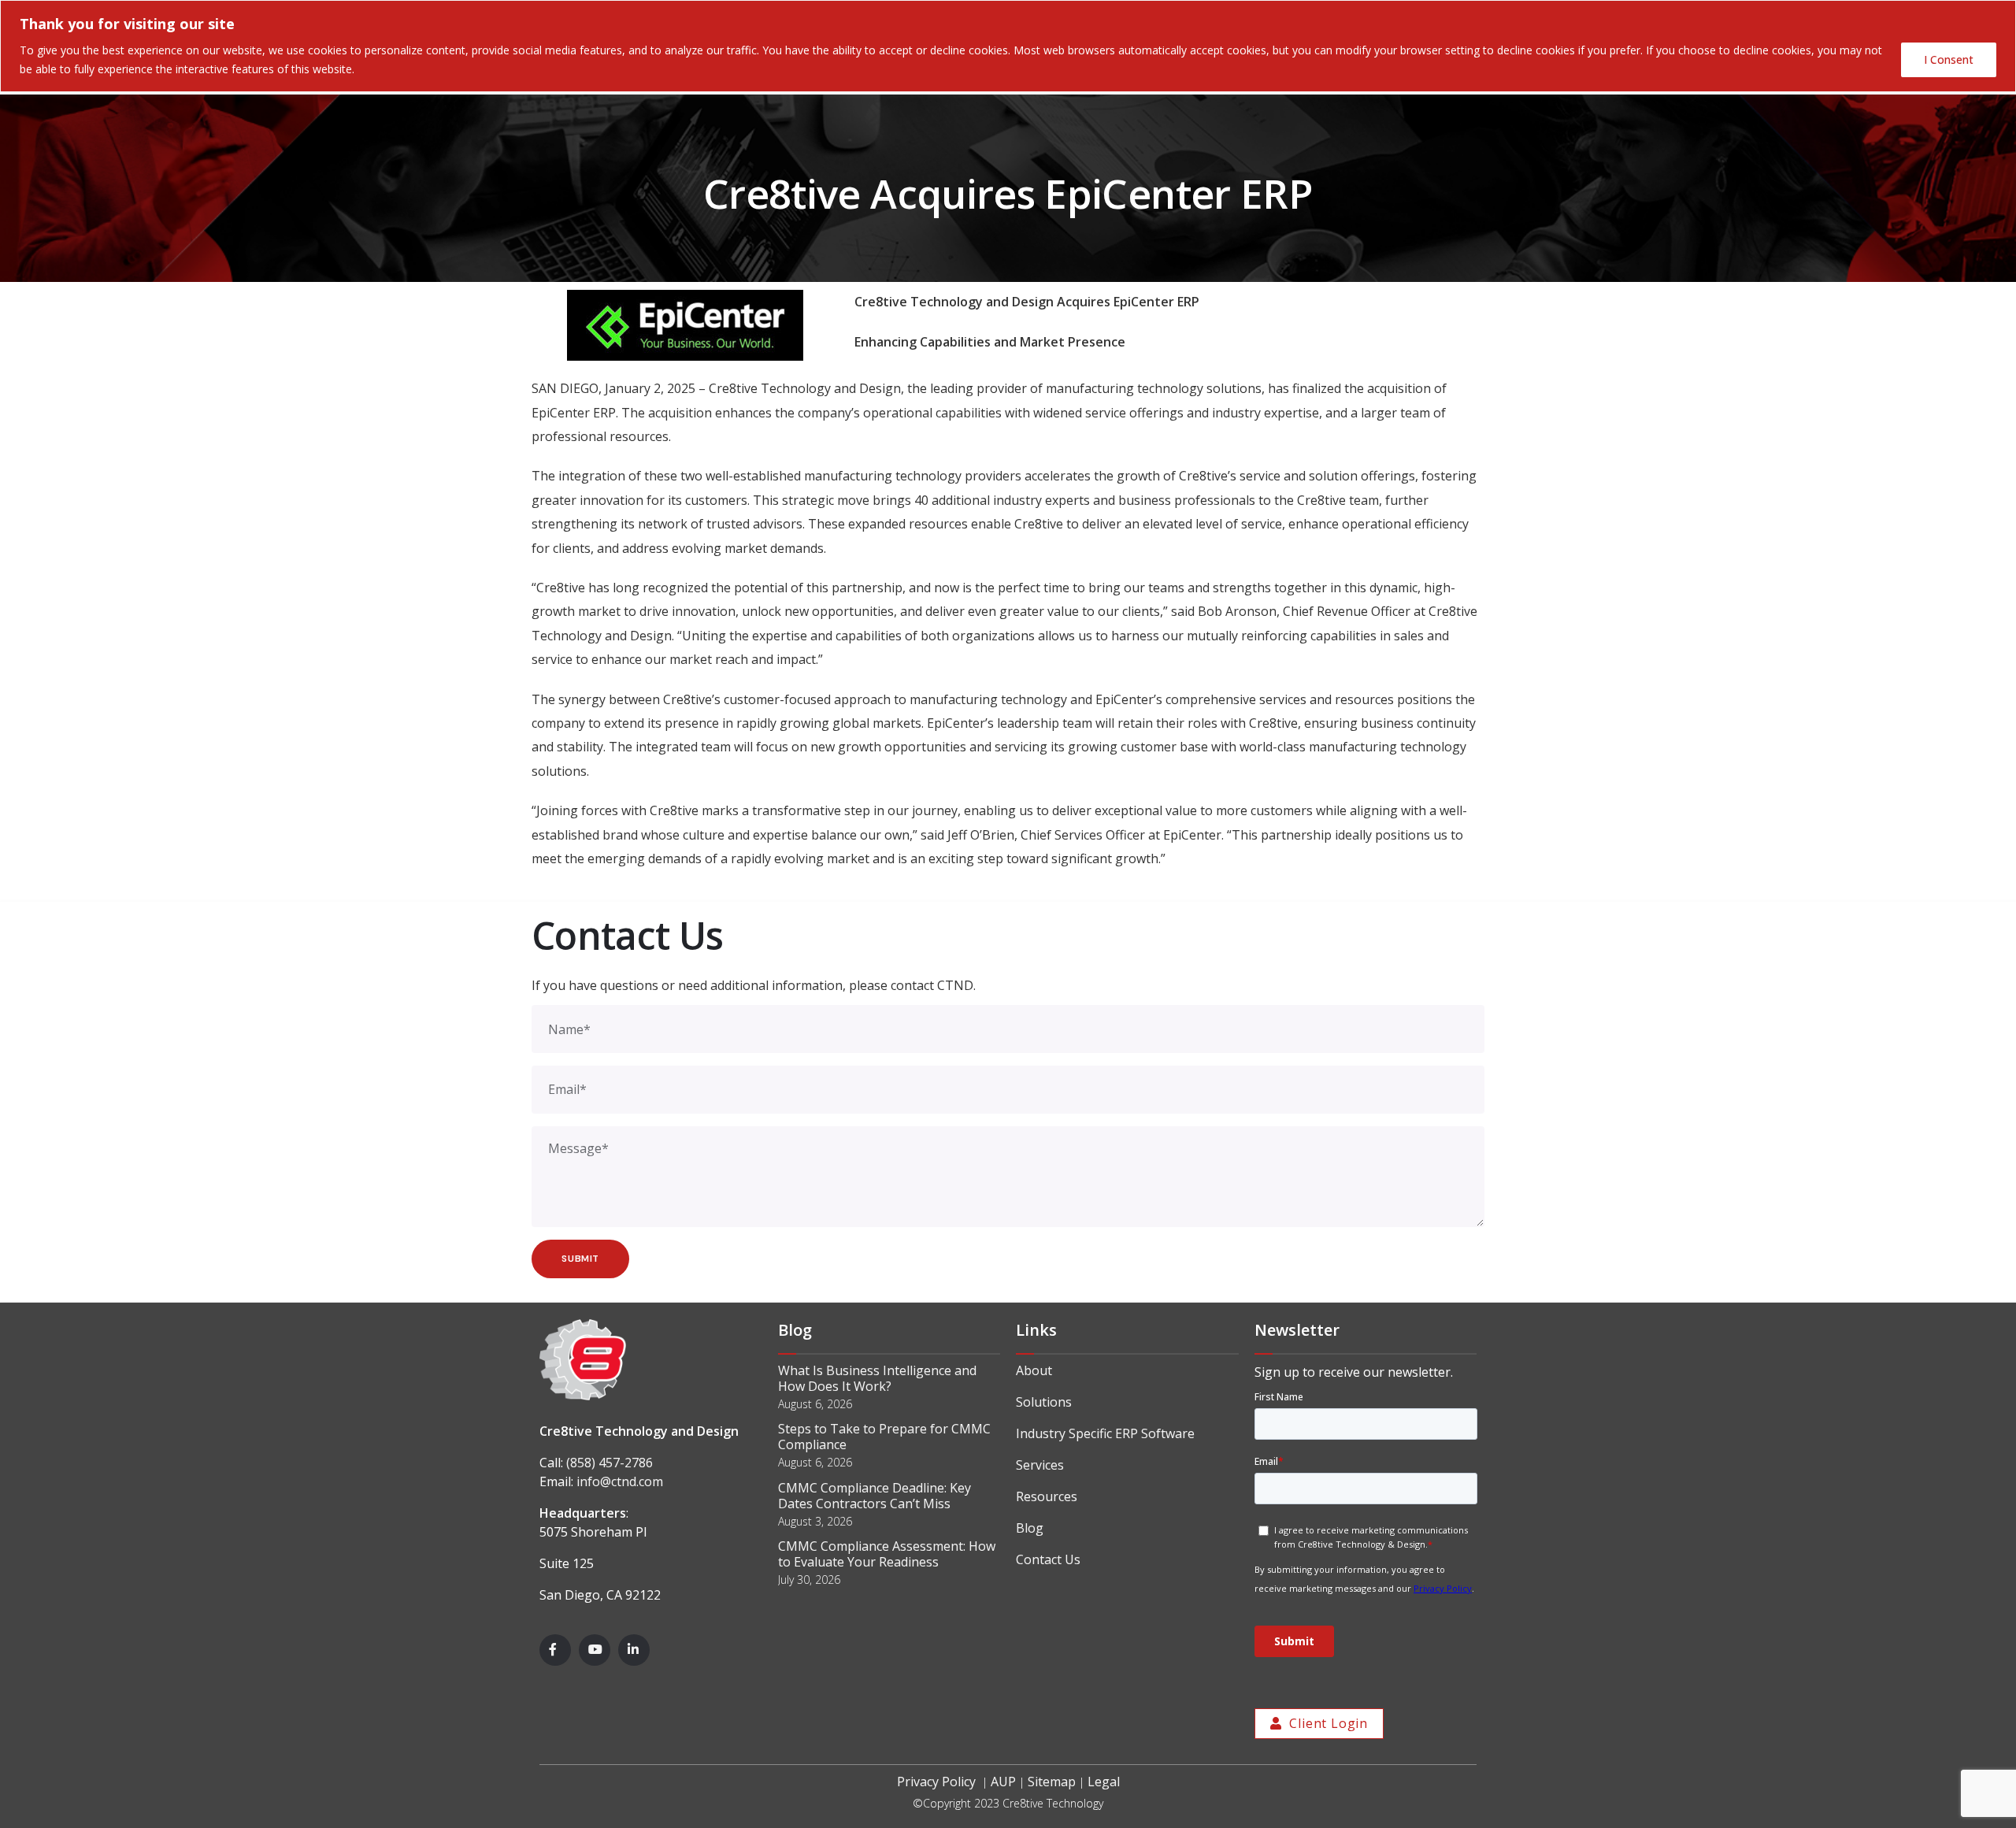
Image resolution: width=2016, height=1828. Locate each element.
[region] (1008, 46)
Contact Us (1048, 1559)
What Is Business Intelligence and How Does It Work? (877, 1378)
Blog (1030, 1528)
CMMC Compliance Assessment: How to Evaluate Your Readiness (887, 1554)
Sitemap (1052, 1782)
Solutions (1044, 1402)
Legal (1104, 1782)
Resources (1047, 1496)
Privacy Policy (936, 1782)
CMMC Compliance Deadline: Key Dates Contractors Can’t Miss (875, 1496)
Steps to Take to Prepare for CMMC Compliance (884, 1437)
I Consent (1949, 59)
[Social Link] (555, 1650)
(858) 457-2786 (610, 1463)
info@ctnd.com (620, 1481)
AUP (1003, 1782)
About (1034, 1370)
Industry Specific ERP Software (1105, 1433)
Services (1040, 1465)
